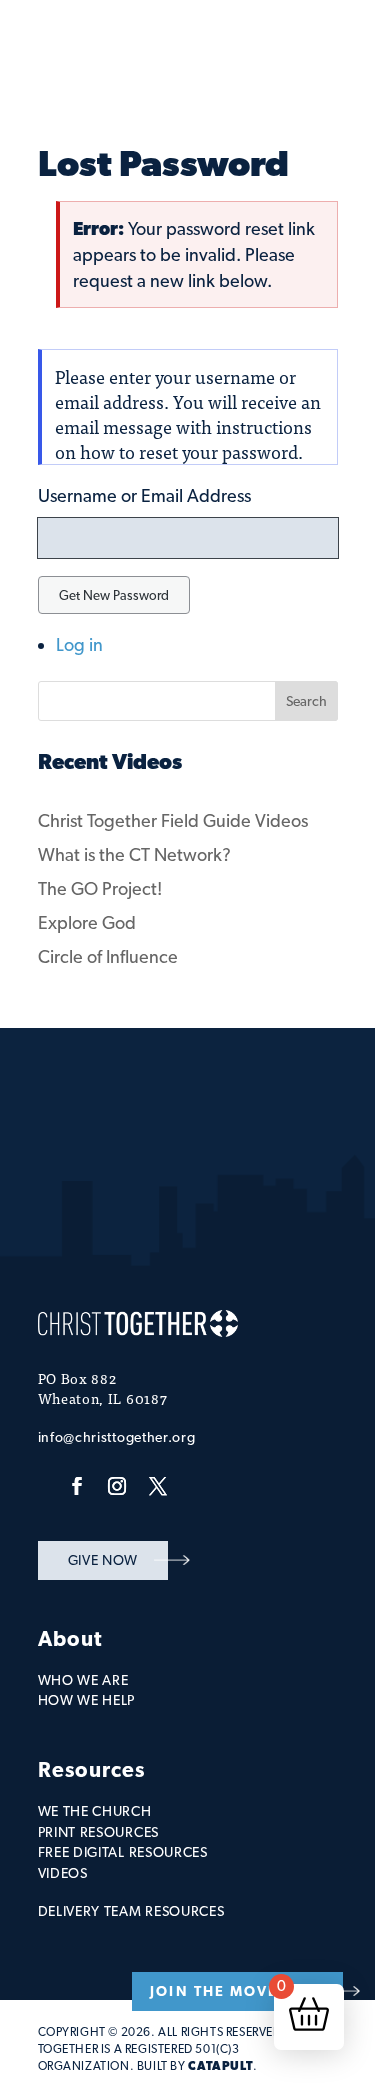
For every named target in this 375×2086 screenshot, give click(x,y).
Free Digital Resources (123, 1852)
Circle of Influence (108, 956)
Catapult (220, 2066)
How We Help (87, 1700)
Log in (79, 644)
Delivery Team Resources (131, 1911)
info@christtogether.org (117, 1437)
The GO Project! (100, 888)
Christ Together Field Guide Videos (173, 820)
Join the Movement (237, 1991)
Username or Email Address (144, 495)
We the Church (95, 1811)
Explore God (87, 922)
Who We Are (83, 1680)
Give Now (103, 1560)
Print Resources (99, 1832)
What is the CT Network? (134, 854)
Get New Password (114, 595)
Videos (63, 1873)
